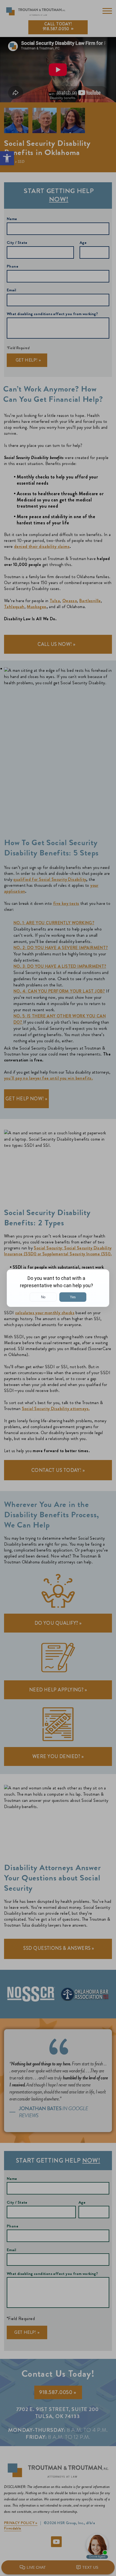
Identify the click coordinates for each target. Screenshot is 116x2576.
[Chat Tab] (58, 1288)
